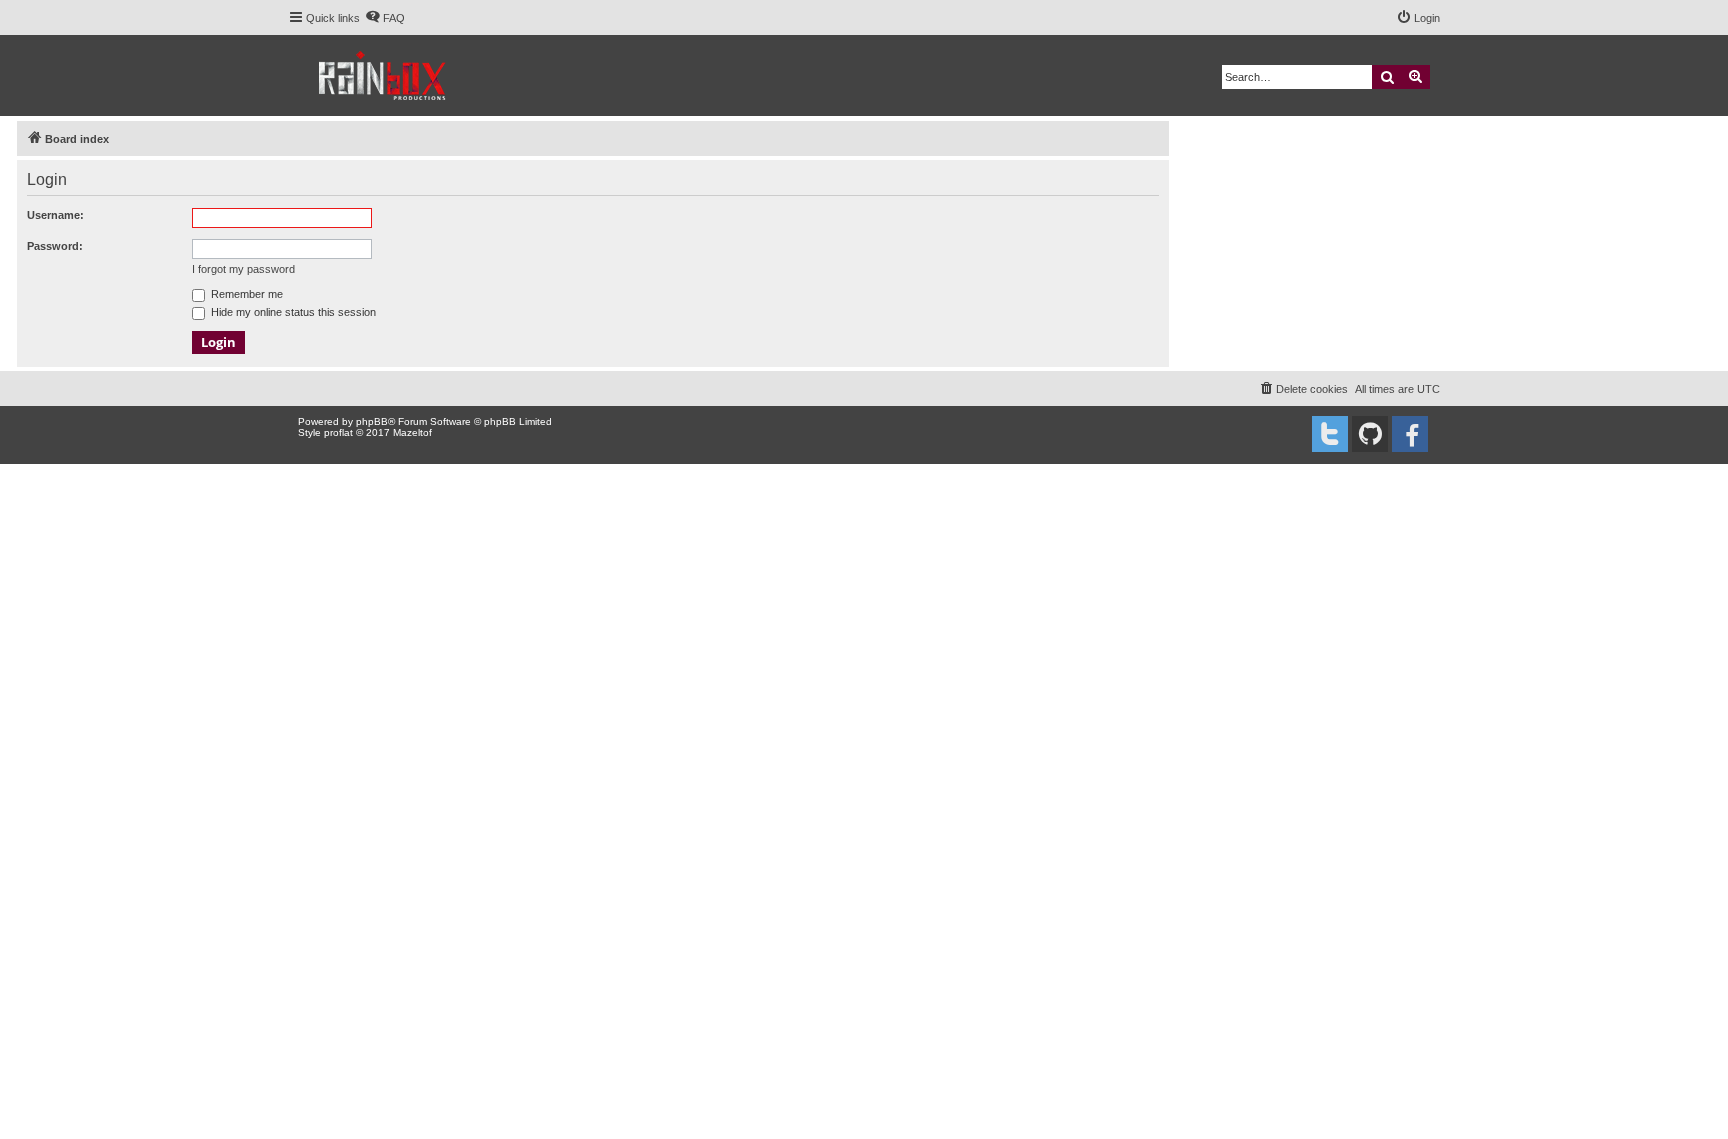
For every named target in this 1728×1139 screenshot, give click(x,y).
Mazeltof (412, 432)
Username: (55, 215)
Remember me (245, 294)
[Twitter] (1330, 434)
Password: (55, 246)
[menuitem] (385, 18)
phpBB (372, 421)
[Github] (1370, 434)
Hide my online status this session (292, 312)
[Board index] (383, 75)
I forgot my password (243, 269)
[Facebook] (1410, 434)
